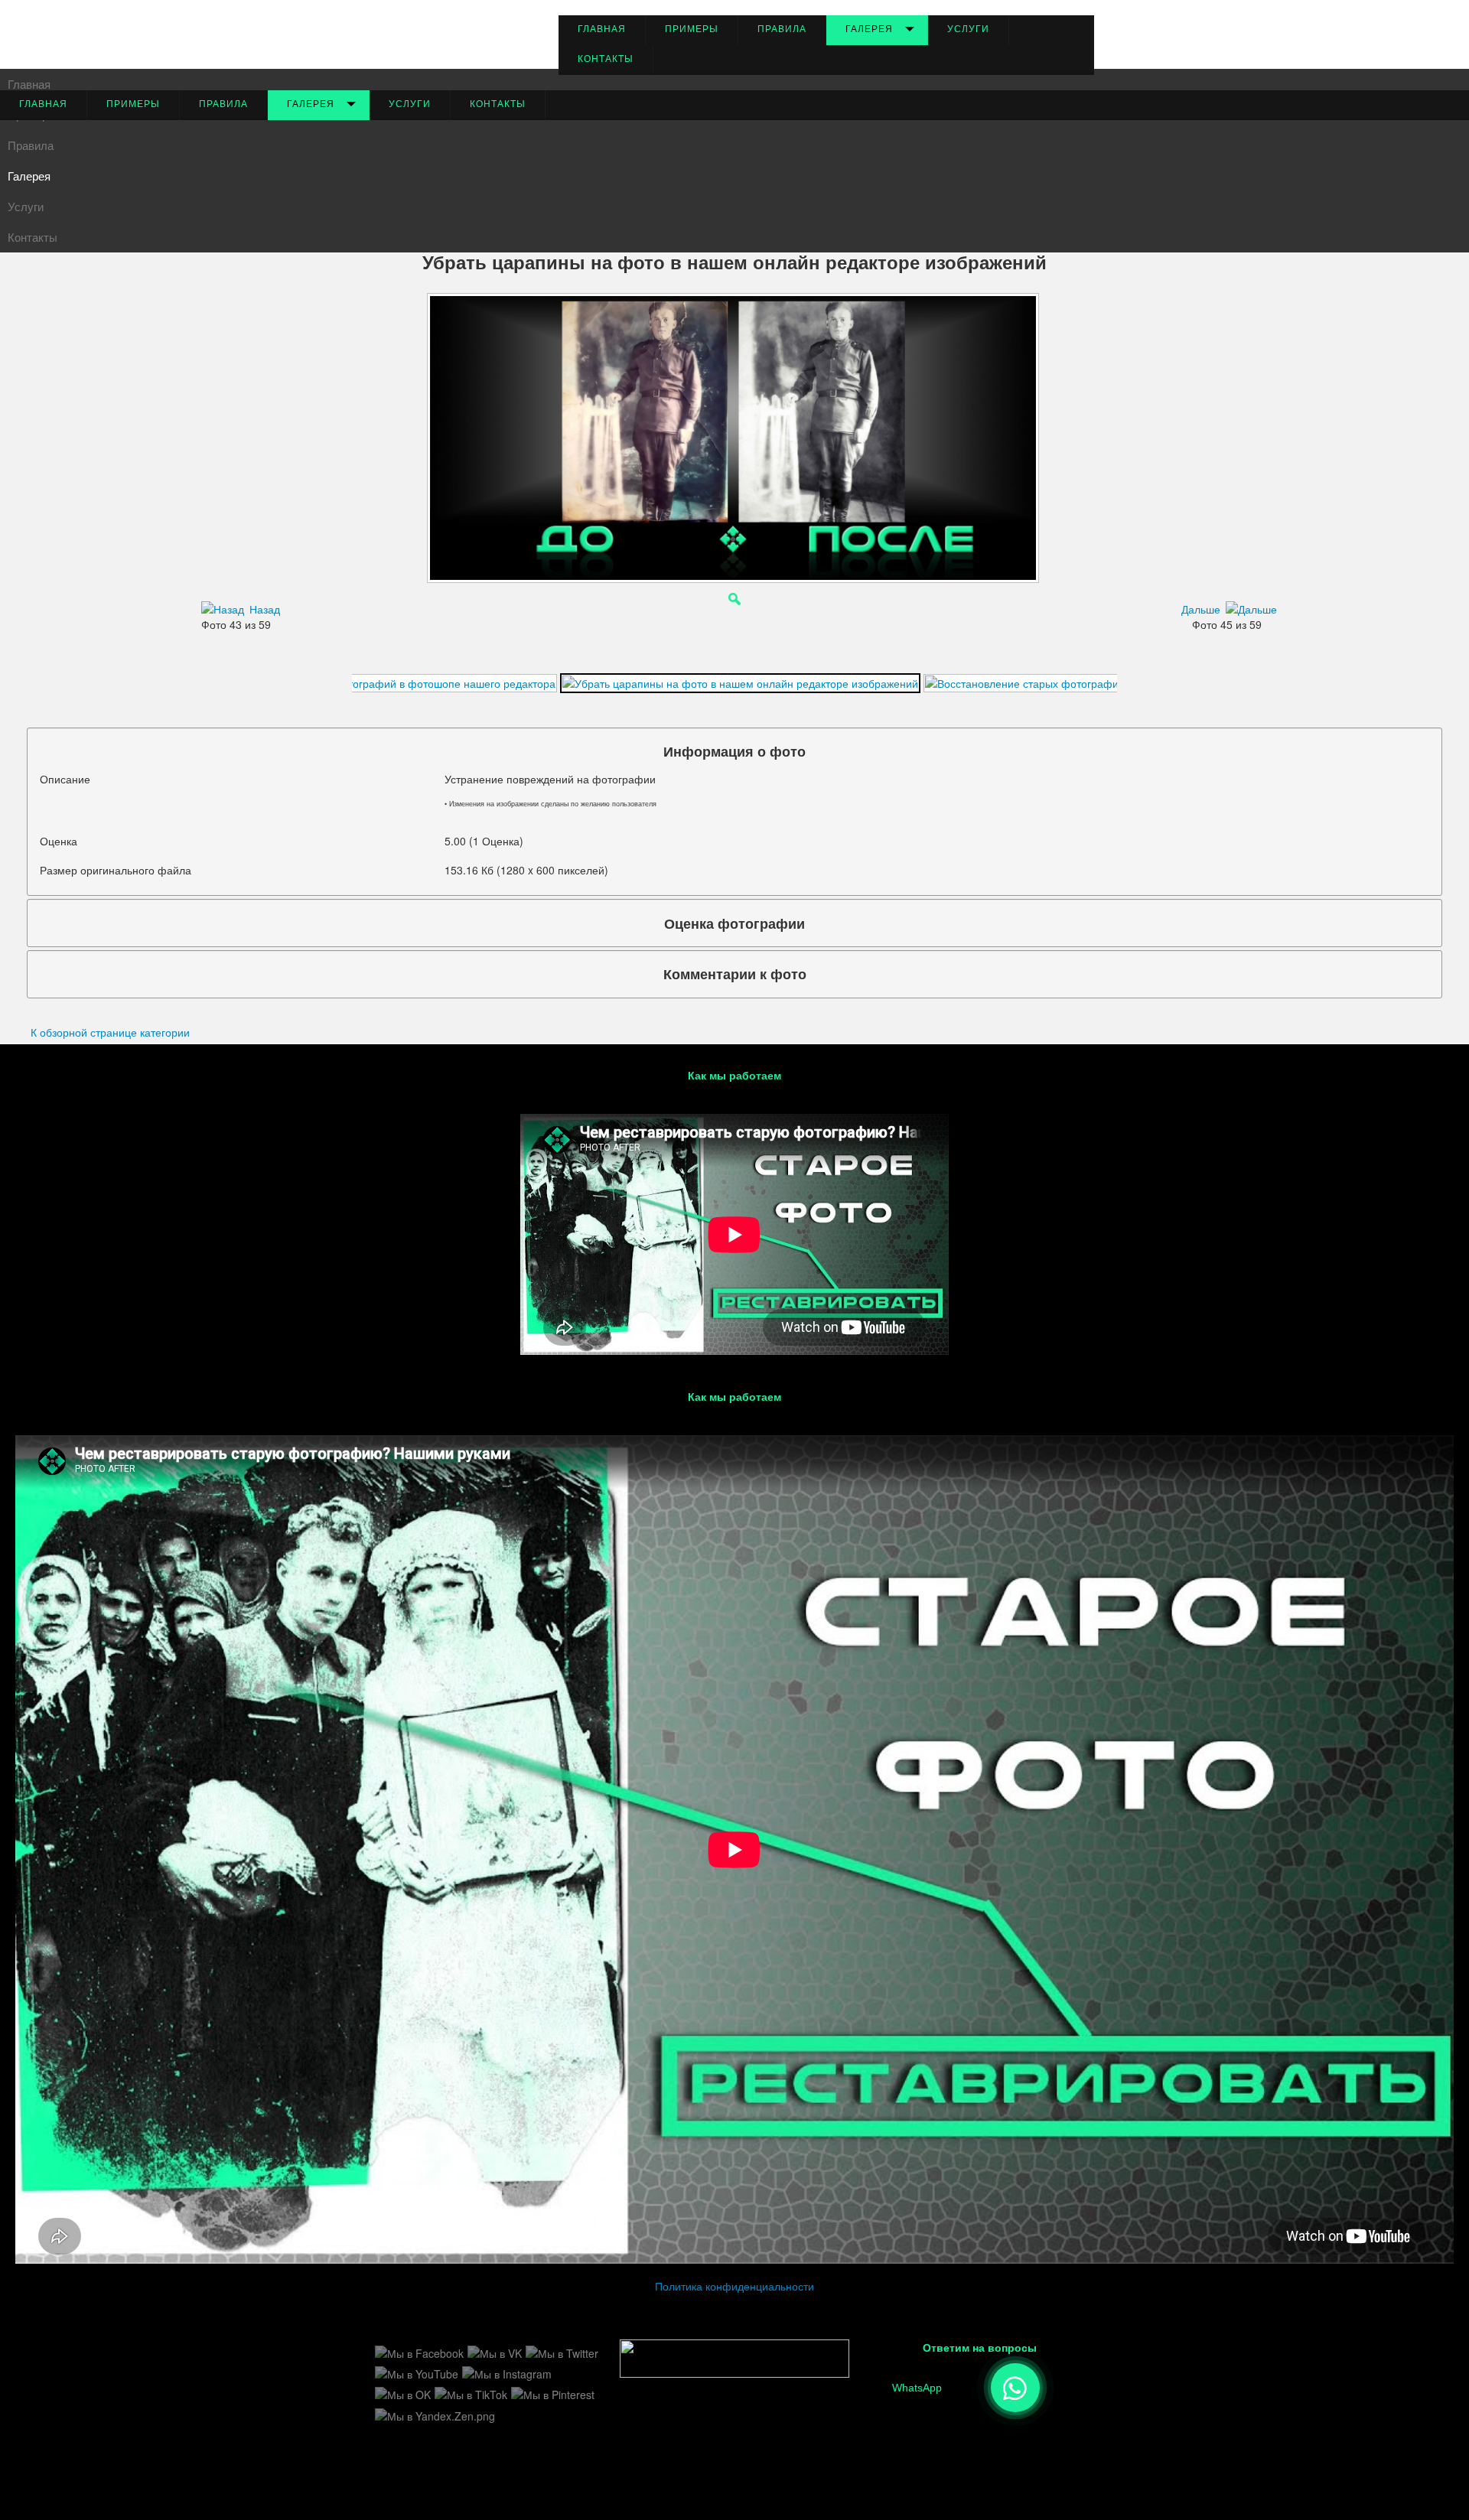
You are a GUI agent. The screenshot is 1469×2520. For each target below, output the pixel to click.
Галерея (869, 29)
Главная (602, 29)
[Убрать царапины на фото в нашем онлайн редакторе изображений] (740, 682)
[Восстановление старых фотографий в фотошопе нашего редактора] (376, 682)
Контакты (606, 59)
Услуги (968, 29)
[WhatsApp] (1015, 2388)
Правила (782, 29)
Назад (265, 609)
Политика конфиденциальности (734, 2286)
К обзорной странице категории (110, 1032)
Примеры (692, 29)
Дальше (1201, 609)
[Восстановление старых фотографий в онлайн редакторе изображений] (1111, 682)
